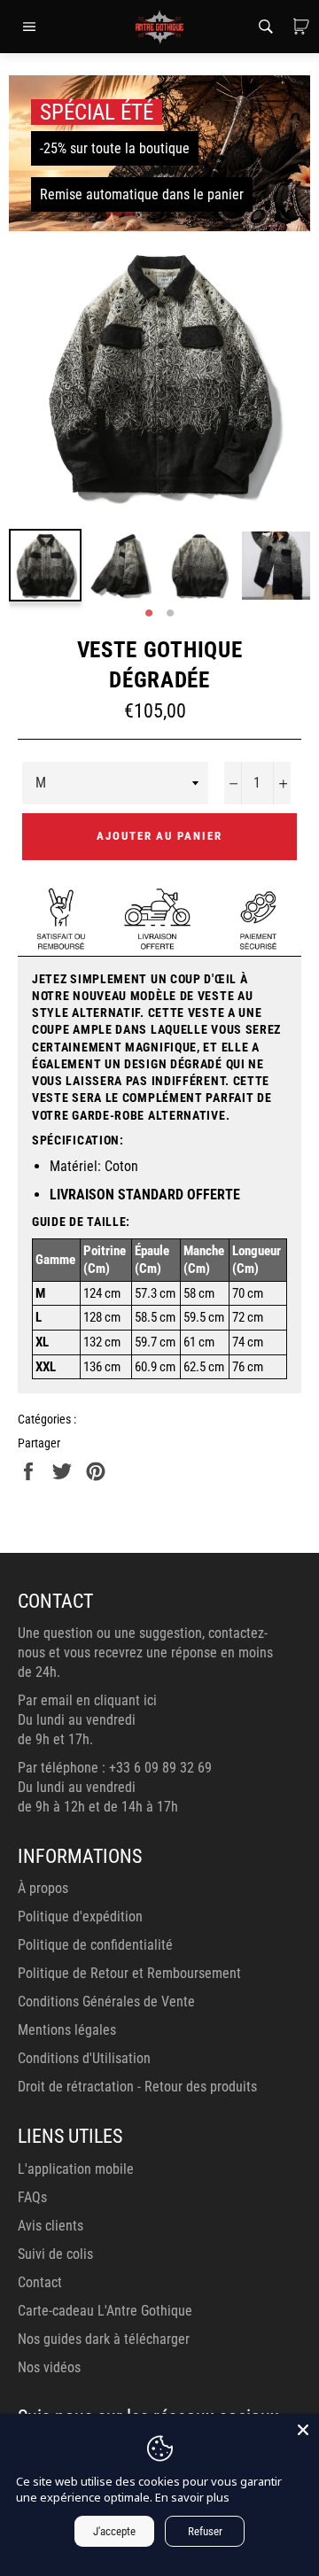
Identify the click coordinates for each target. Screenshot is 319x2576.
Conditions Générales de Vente (106, 2002)
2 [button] (170, 614)
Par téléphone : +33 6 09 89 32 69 (115, 1768)
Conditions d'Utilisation (84, 2058)
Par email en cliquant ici (87, 1700)
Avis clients (51, 2226)
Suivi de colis (55, 2254)
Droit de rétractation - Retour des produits (137, 2087)
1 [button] (149, 614)
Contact (40, 2282)
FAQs (32, 2197)
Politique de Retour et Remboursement (129, 1973)
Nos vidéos (49, 2367)
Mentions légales (67, 2030)
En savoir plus (192, 2497)
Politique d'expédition (80, 1916)
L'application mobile (76, 2169)
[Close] (303, 2430)
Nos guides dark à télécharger (104, 2339)
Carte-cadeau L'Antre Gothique (105, 2311)
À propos (43, 1888)
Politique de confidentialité (95, 1945)
